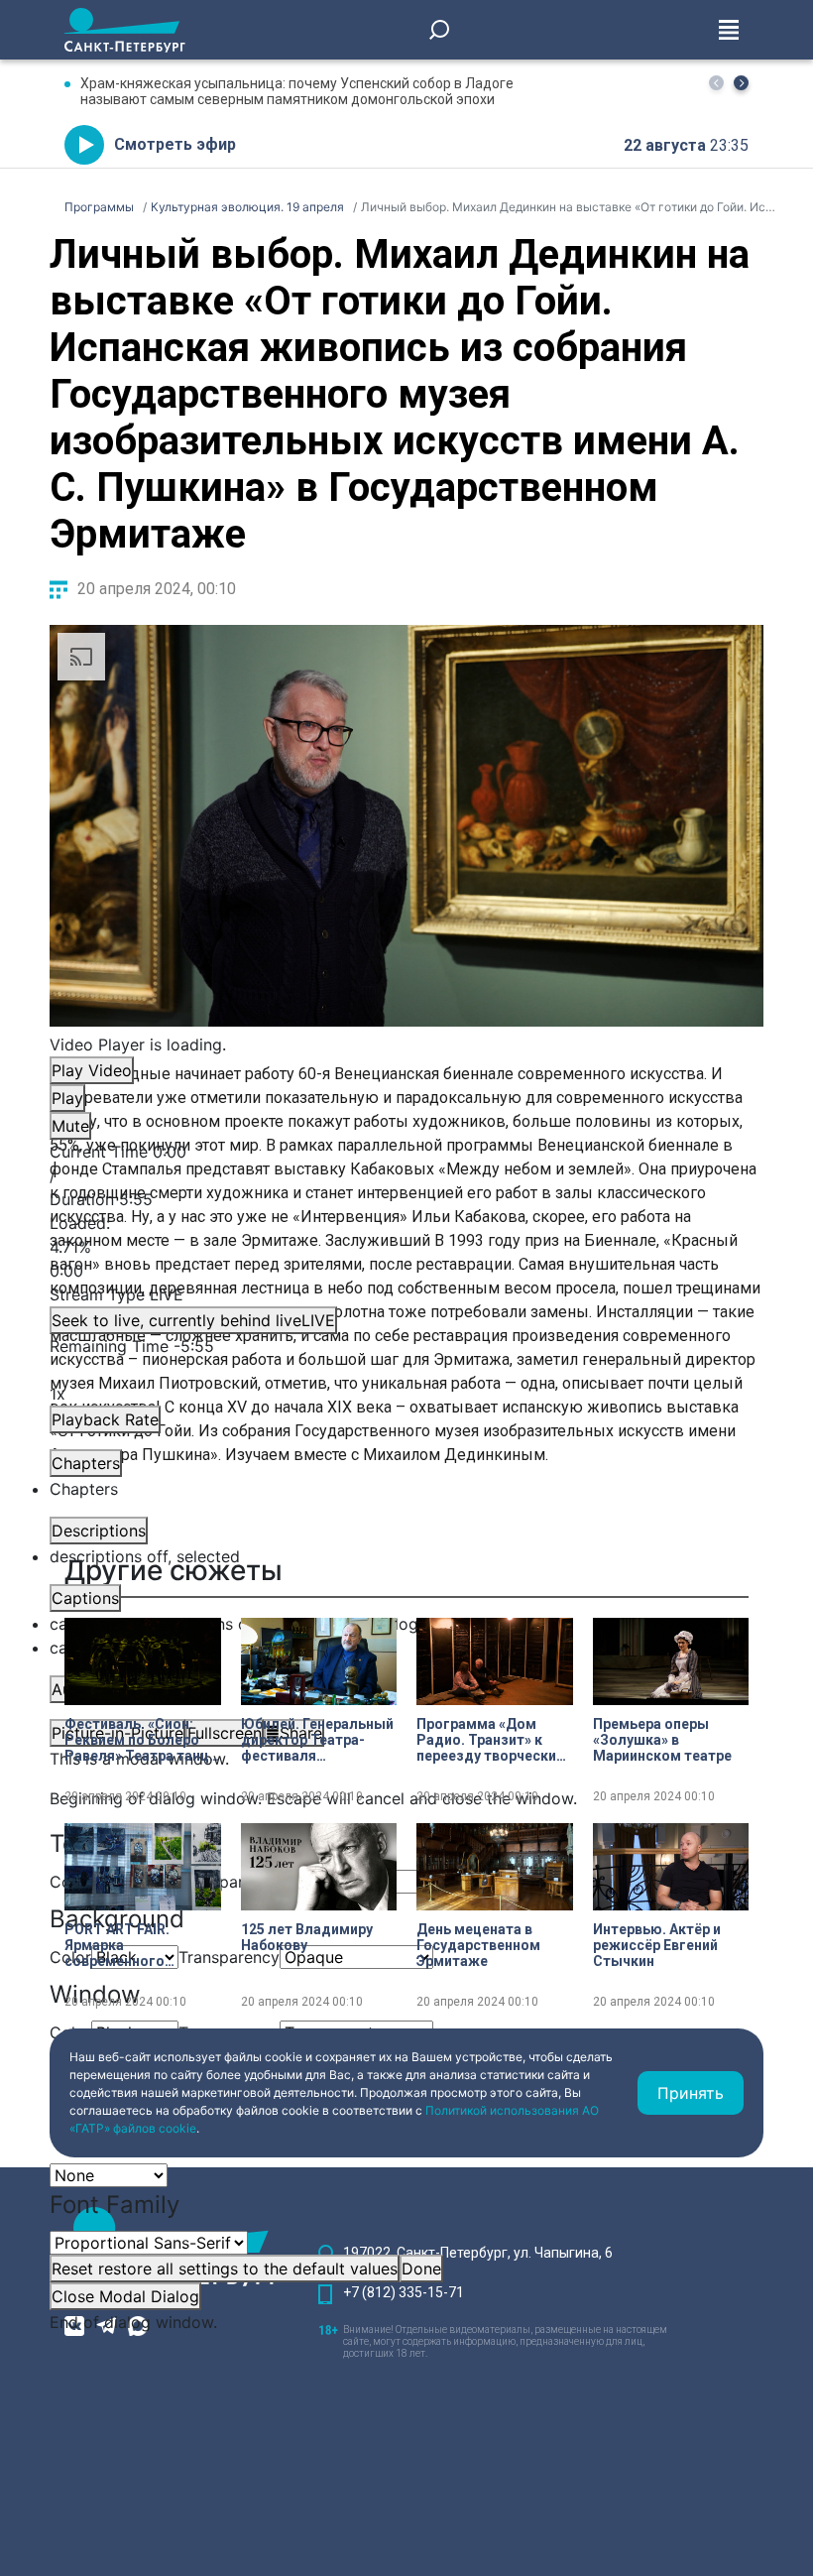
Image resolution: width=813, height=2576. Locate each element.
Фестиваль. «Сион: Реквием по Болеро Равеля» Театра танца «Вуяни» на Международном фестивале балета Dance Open (141, 1740)
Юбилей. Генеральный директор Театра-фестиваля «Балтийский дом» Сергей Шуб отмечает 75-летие (317, 1740)
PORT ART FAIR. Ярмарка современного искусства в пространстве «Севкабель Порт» (127, 1945)
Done (421, 2269)
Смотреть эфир (175, 144)
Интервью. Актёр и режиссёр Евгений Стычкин (657, 1945)
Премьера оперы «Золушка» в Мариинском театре (662, 1740)
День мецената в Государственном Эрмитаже (478, 1945)
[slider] (406, 1247)
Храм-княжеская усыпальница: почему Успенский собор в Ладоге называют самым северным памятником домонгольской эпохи (297, 91)
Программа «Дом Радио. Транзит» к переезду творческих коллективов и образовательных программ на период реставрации (490, 1740)
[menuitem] (406, 1624)
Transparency (229, 1882)
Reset (225, 2269)
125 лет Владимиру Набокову (307, 1937)
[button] (741, 83)
